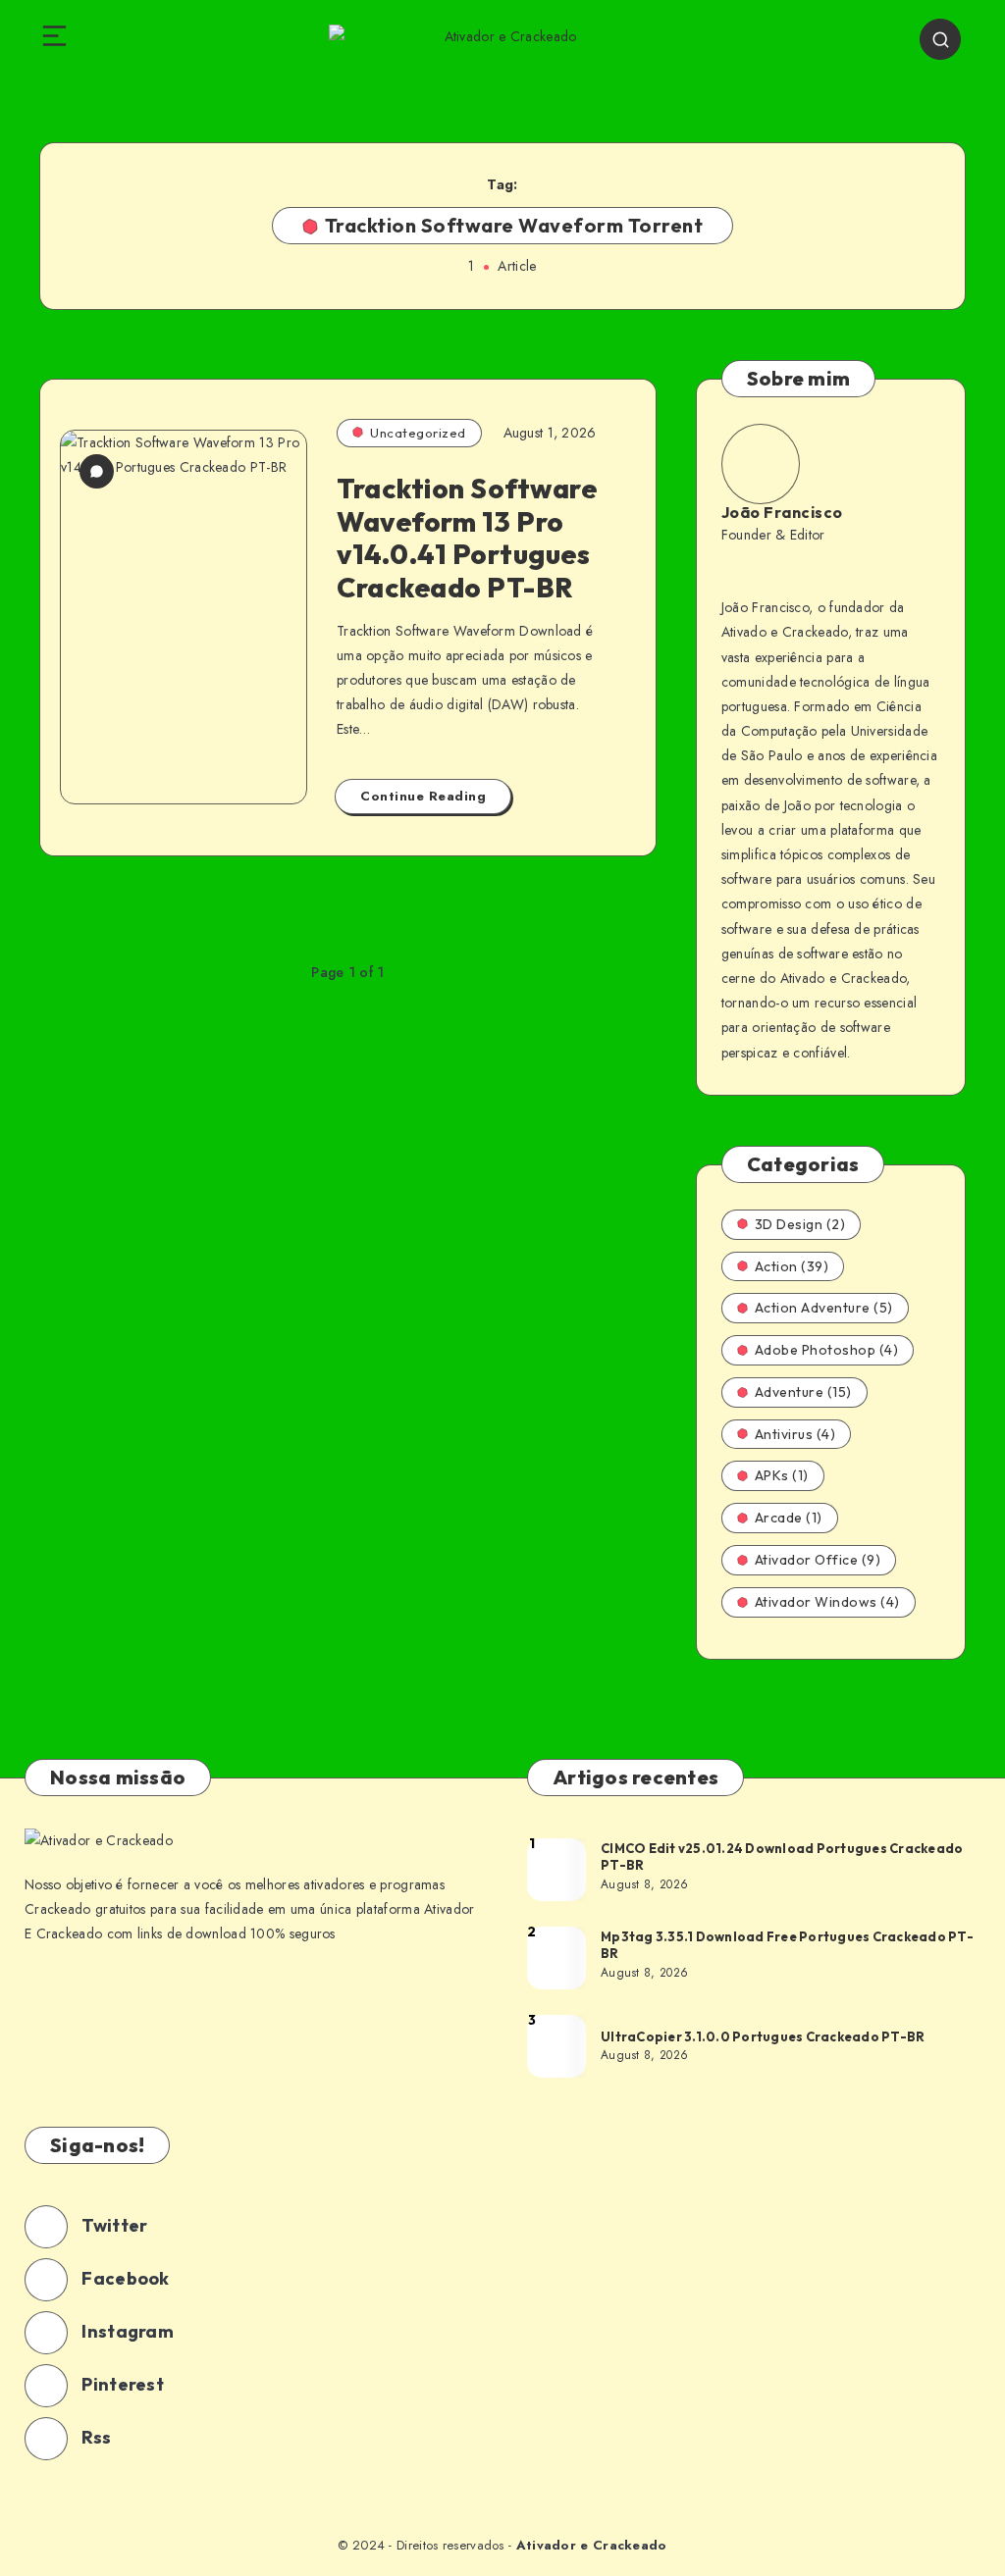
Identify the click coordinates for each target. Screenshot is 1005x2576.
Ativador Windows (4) (827, 1602)
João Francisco (782, 512)
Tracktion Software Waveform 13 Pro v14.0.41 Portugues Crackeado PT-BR (467, 538)
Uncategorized (418, 433)
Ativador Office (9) (818, 1560)
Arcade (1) (789, 1518)
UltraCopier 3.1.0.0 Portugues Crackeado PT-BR (763, 2036)
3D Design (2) (800, 1224)
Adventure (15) (803, 1392)
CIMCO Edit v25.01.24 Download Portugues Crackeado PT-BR (782, 1857)
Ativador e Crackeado (592, 2545)
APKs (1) (782, 1475)
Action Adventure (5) (824, 1308)
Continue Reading (423, 796)
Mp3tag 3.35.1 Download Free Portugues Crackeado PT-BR (787, 1945)
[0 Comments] (97, 471)
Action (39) (792, 1266)
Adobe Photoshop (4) (827, 1350)
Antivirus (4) (795, 1434)
